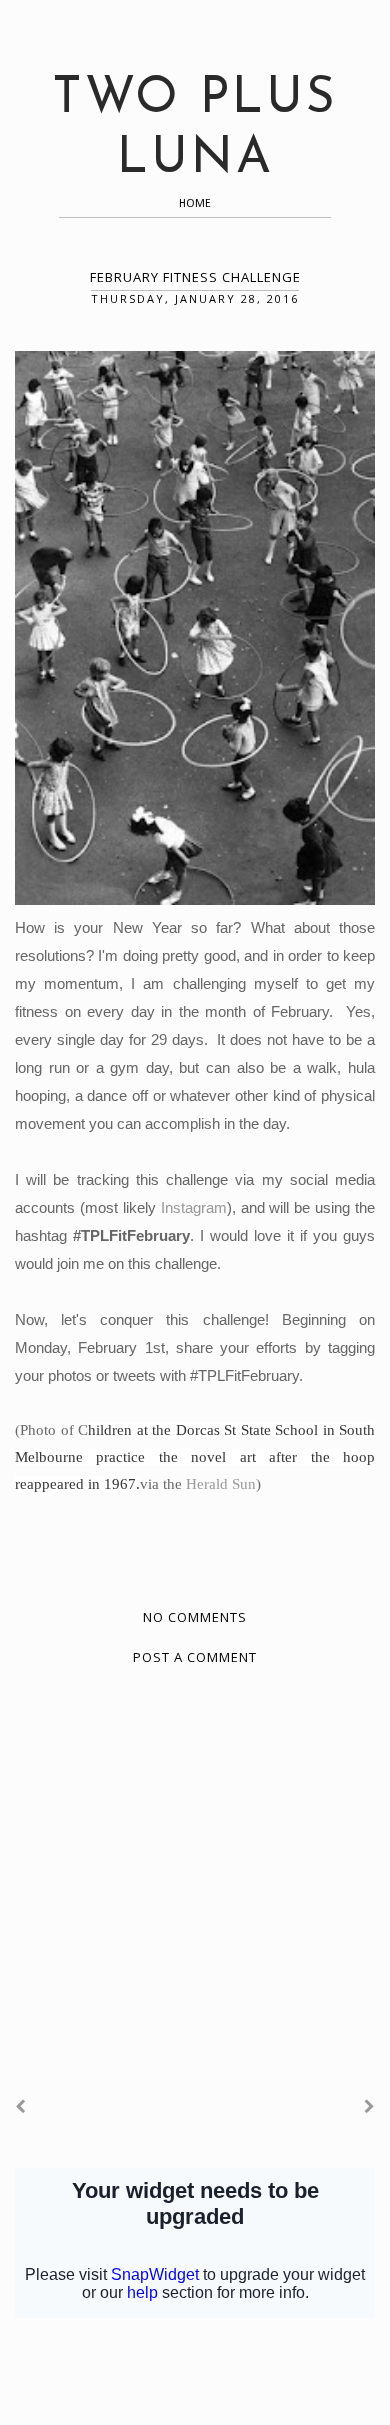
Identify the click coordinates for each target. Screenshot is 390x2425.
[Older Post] (369, 2107)
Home (195, 204)
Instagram (194, 1207)
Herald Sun (221, 1484)
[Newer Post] (20, 2107)
